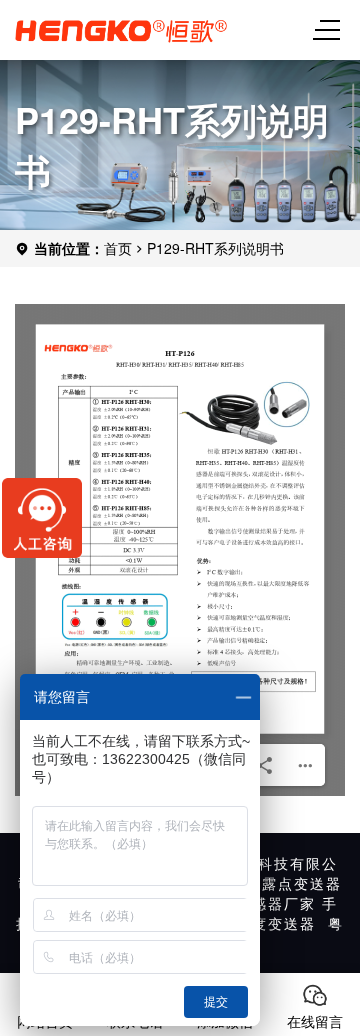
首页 (118, 248)
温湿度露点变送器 (278, 883)
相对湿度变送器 (260, 923)
